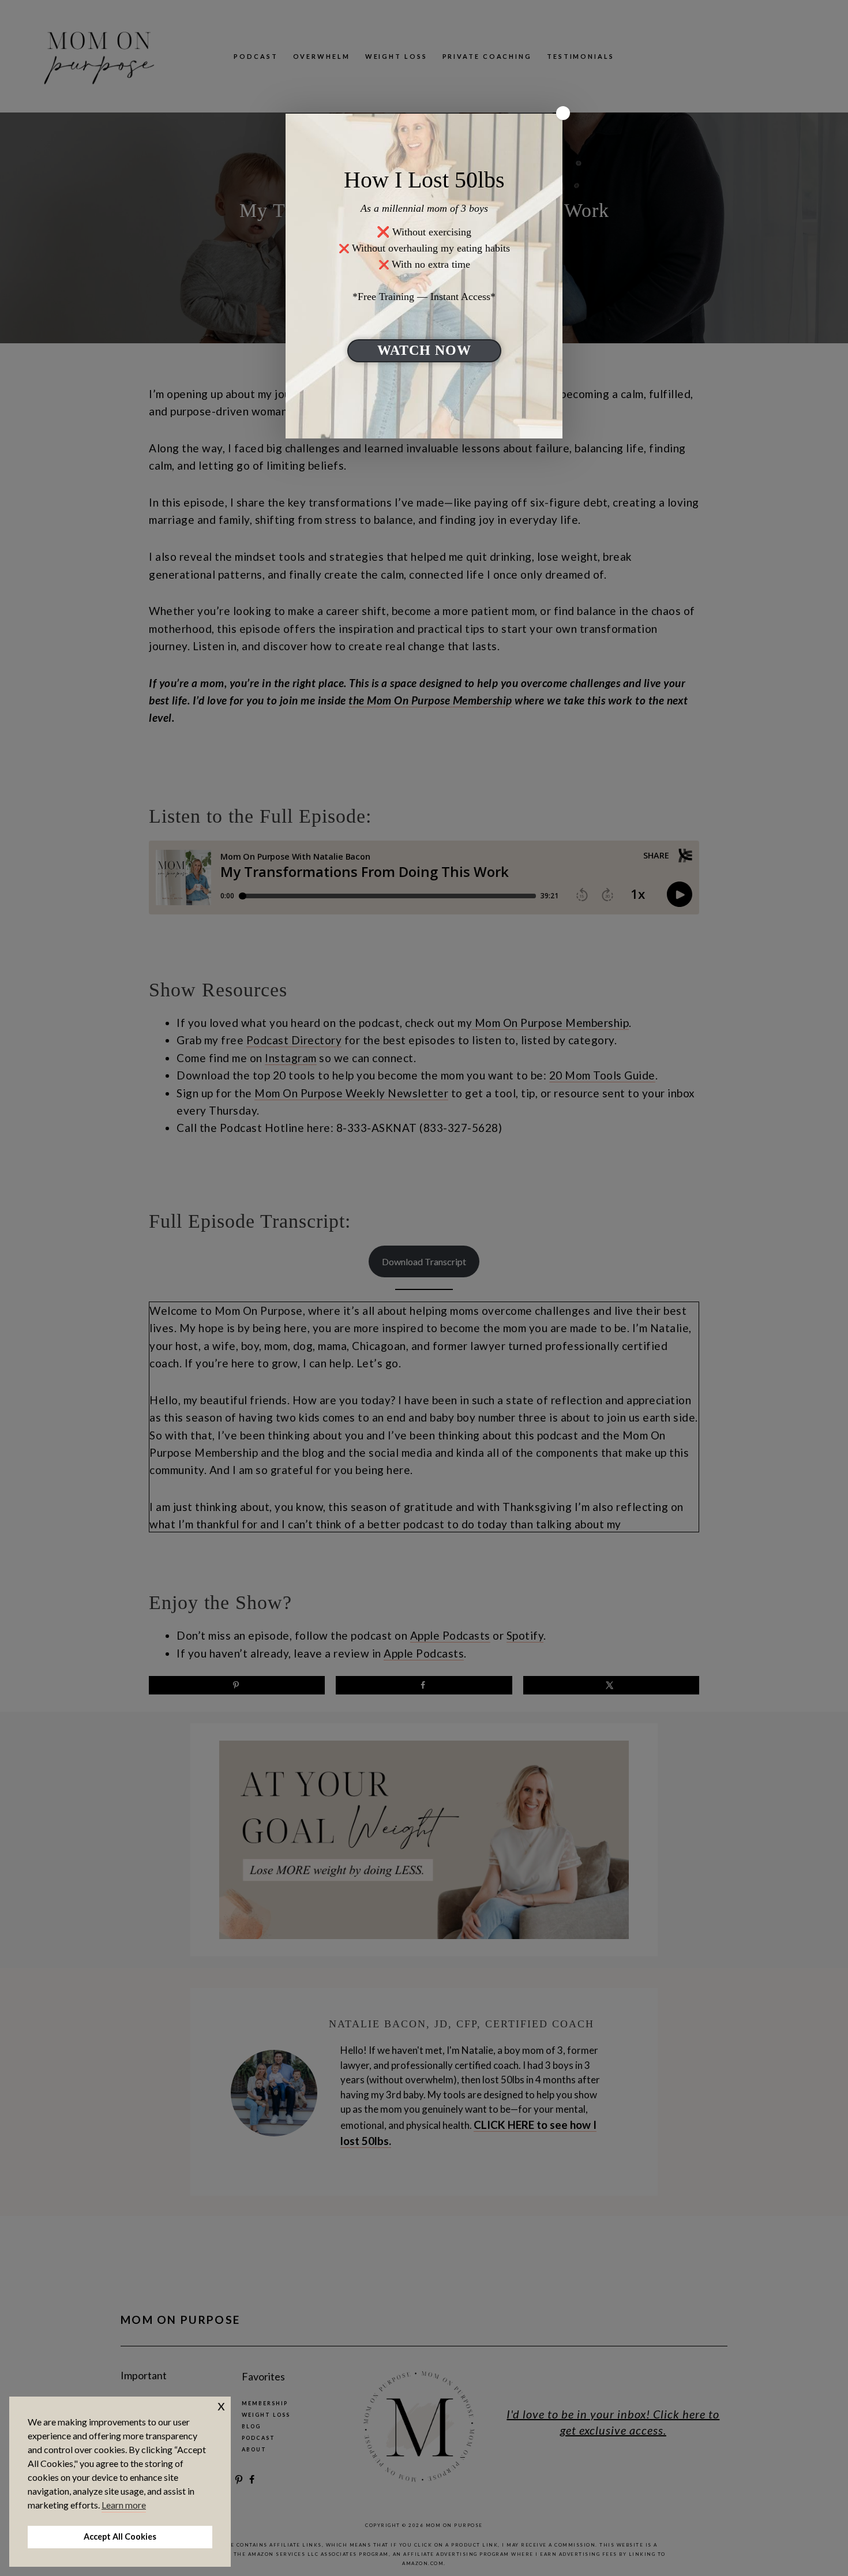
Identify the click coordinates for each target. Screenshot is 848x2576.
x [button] (221, 2405)
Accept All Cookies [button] (120, 2536)
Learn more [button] (124, 2505)
